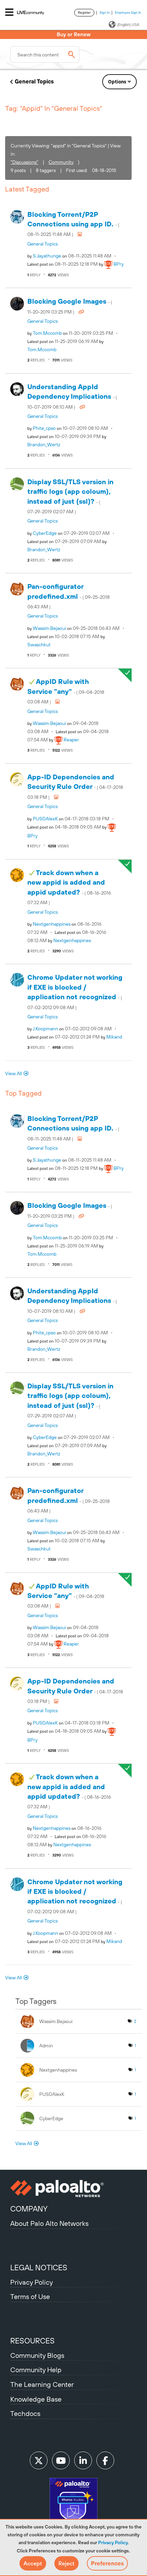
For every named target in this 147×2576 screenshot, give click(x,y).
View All (14, 1073)
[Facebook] (105, 2460)
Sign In (105, 12)
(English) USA (128, 25)
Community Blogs (37, 2355)
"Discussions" (24, 162)
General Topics (34, 81)
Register (84, 12)
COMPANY (29, 2209)
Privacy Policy (113, 2542)
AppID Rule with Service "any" (66, 691)
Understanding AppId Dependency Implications (72, 396)
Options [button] (117, 82)
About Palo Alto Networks (49, 2223)
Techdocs (25, 2413)
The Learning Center (42, 2384)
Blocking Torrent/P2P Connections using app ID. (73, 224)
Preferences (107, 2563)
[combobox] (45, 54)
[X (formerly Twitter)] (39, 2460)
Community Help (36, 2370)
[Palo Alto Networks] (73, 2189)
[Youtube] (61, 2460)
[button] (33, 2563)
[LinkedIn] (83, 2460)
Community (61, 162)
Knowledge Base (36, 2399)
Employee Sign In (128, 12)
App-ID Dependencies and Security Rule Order (75, 786)
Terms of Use (30, 2296)
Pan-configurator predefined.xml (69, 596)
